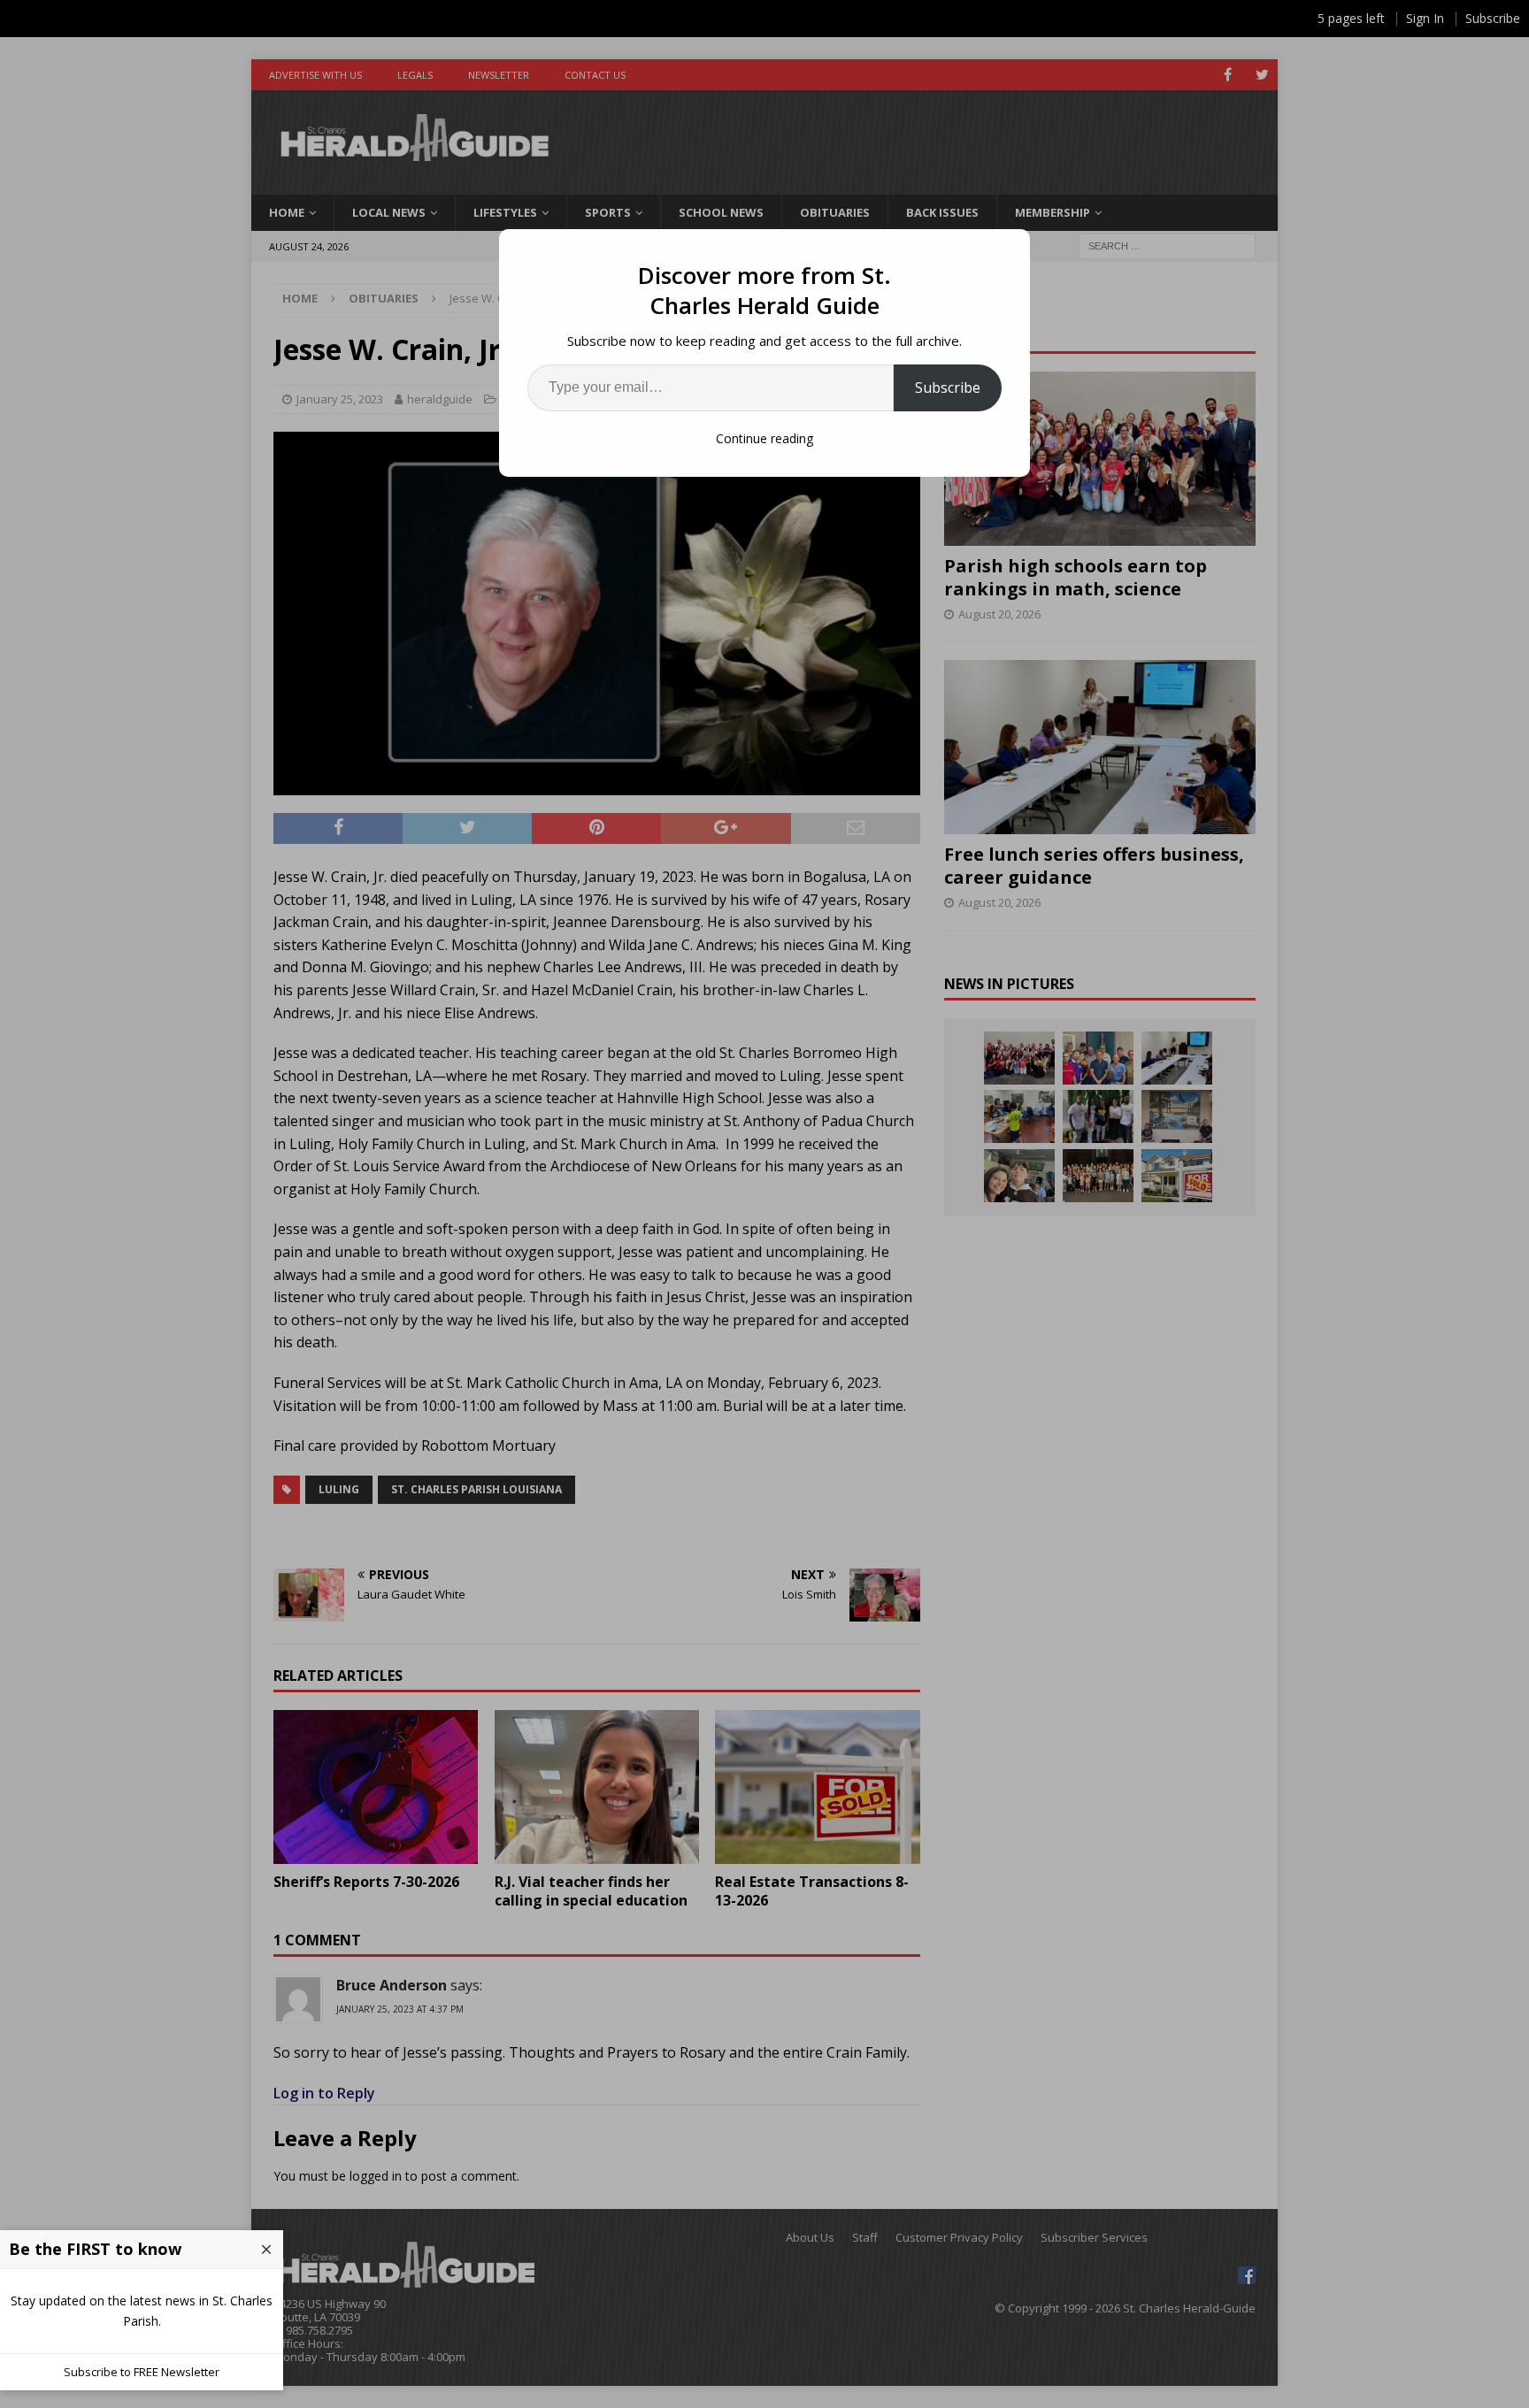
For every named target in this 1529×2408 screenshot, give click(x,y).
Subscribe (948, 387)
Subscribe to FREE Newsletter (142, 2372)
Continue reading (764, 438)
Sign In (1425, 18)
